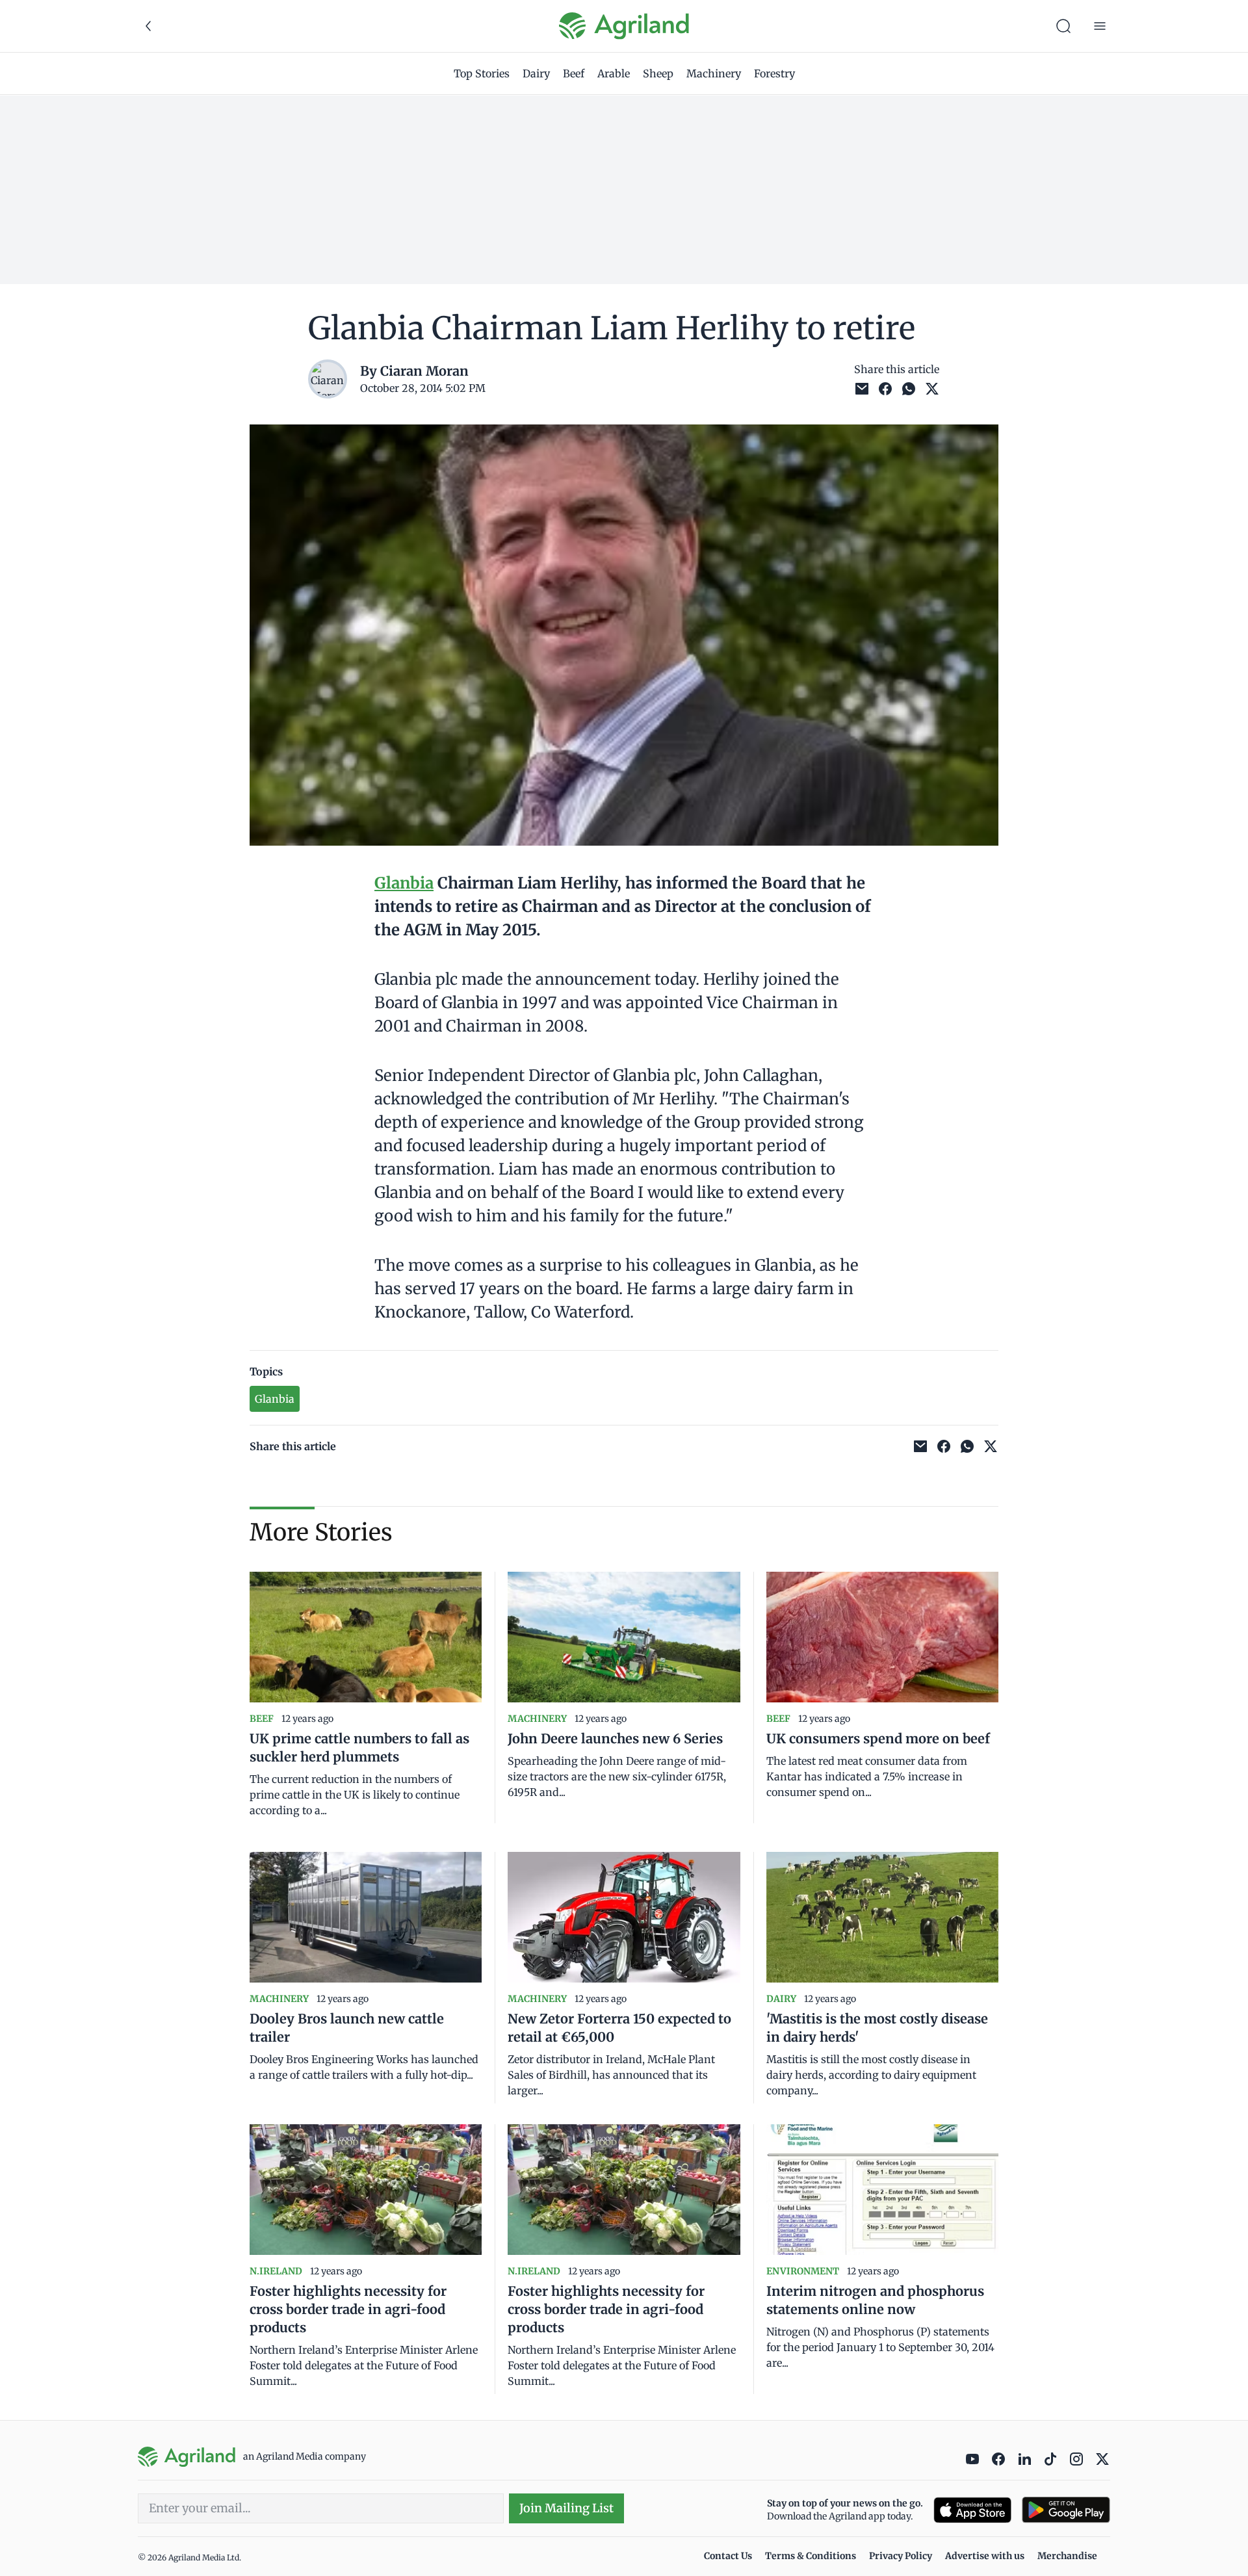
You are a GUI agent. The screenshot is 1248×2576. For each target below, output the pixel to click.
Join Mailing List (566, 2508)
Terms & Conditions (811, 2556)
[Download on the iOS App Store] (972, 2510)
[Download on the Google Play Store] (1066, 2510)
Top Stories (482, 73)
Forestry (774, 73)
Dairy (536, 73)
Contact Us (728, 2556)
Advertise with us (985, 2556)
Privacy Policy (901, 2556)
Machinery (714, 73)
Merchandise (1067, 2556)
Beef (574, 73)
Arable (614, 73)
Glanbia (404, 883)
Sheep (658, 73)
